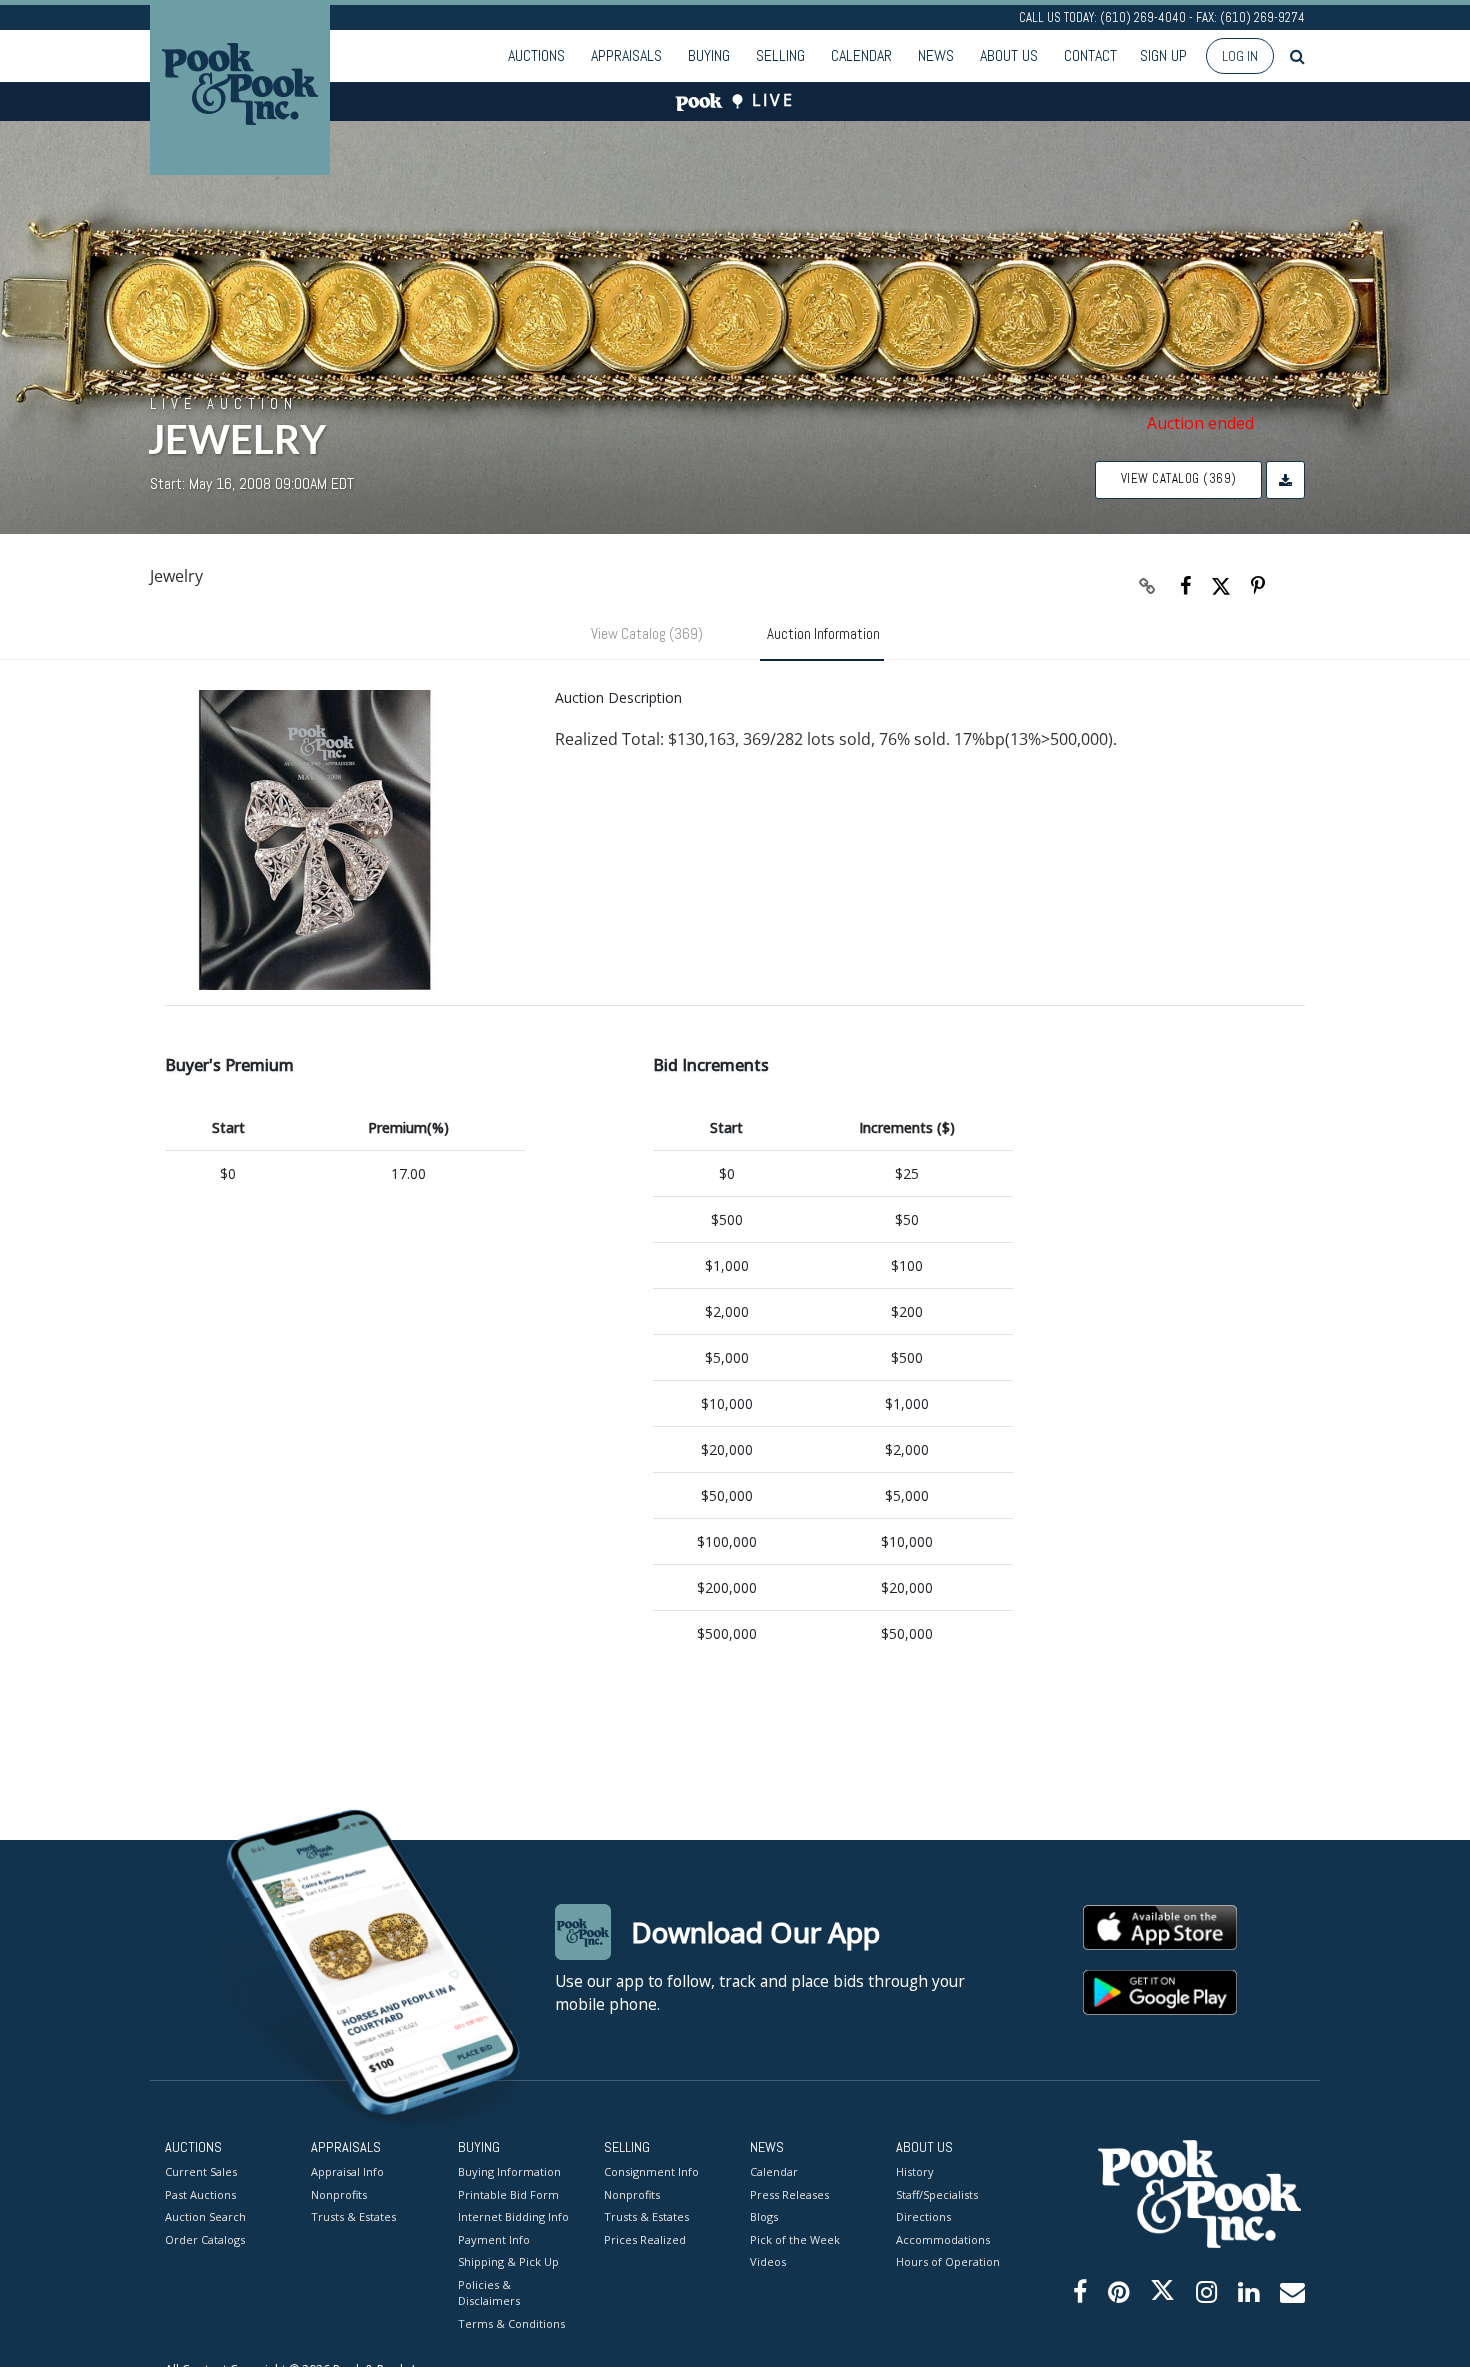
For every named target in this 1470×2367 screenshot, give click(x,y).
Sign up (1163, 55)
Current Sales (201, 2171)
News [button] (936, 55)
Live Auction (224, 403)
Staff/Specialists (937, 2194)
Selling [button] (780, 55)
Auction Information (823, 633)
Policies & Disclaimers (489, 2293)
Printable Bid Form (508, 2194)
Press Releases (789, 2194)
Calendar (861, 55)
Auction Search (205, 2216)
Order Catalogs (205, 2239)
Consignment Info (651, 2171)
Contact (1090, 55)
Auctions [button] (536, 55)
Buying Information (509, 2171)
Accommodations (943, 2239)
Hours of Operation (948, 2261)
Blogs (764, 2216)
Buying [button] (709, 55)
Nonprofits (339, 2194)
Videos (768, 2261)
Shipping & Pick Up (508, 2261)
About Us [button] (1009, 55)
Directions (923, 2216)
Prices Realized (645, 2239)
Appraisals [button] (626, 55)
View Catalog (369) (1179, 478)
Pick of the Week (795, 2239)
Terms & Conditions (511, 2323)
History (915, 2171)
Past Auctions (200, 2194)
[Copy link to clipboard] (1148, 586)
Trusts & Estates (353, 2216)
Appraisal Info (347, 2171)
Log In (1240, 56)
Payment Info (494, 2239)
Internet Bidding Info (513, 2216)
